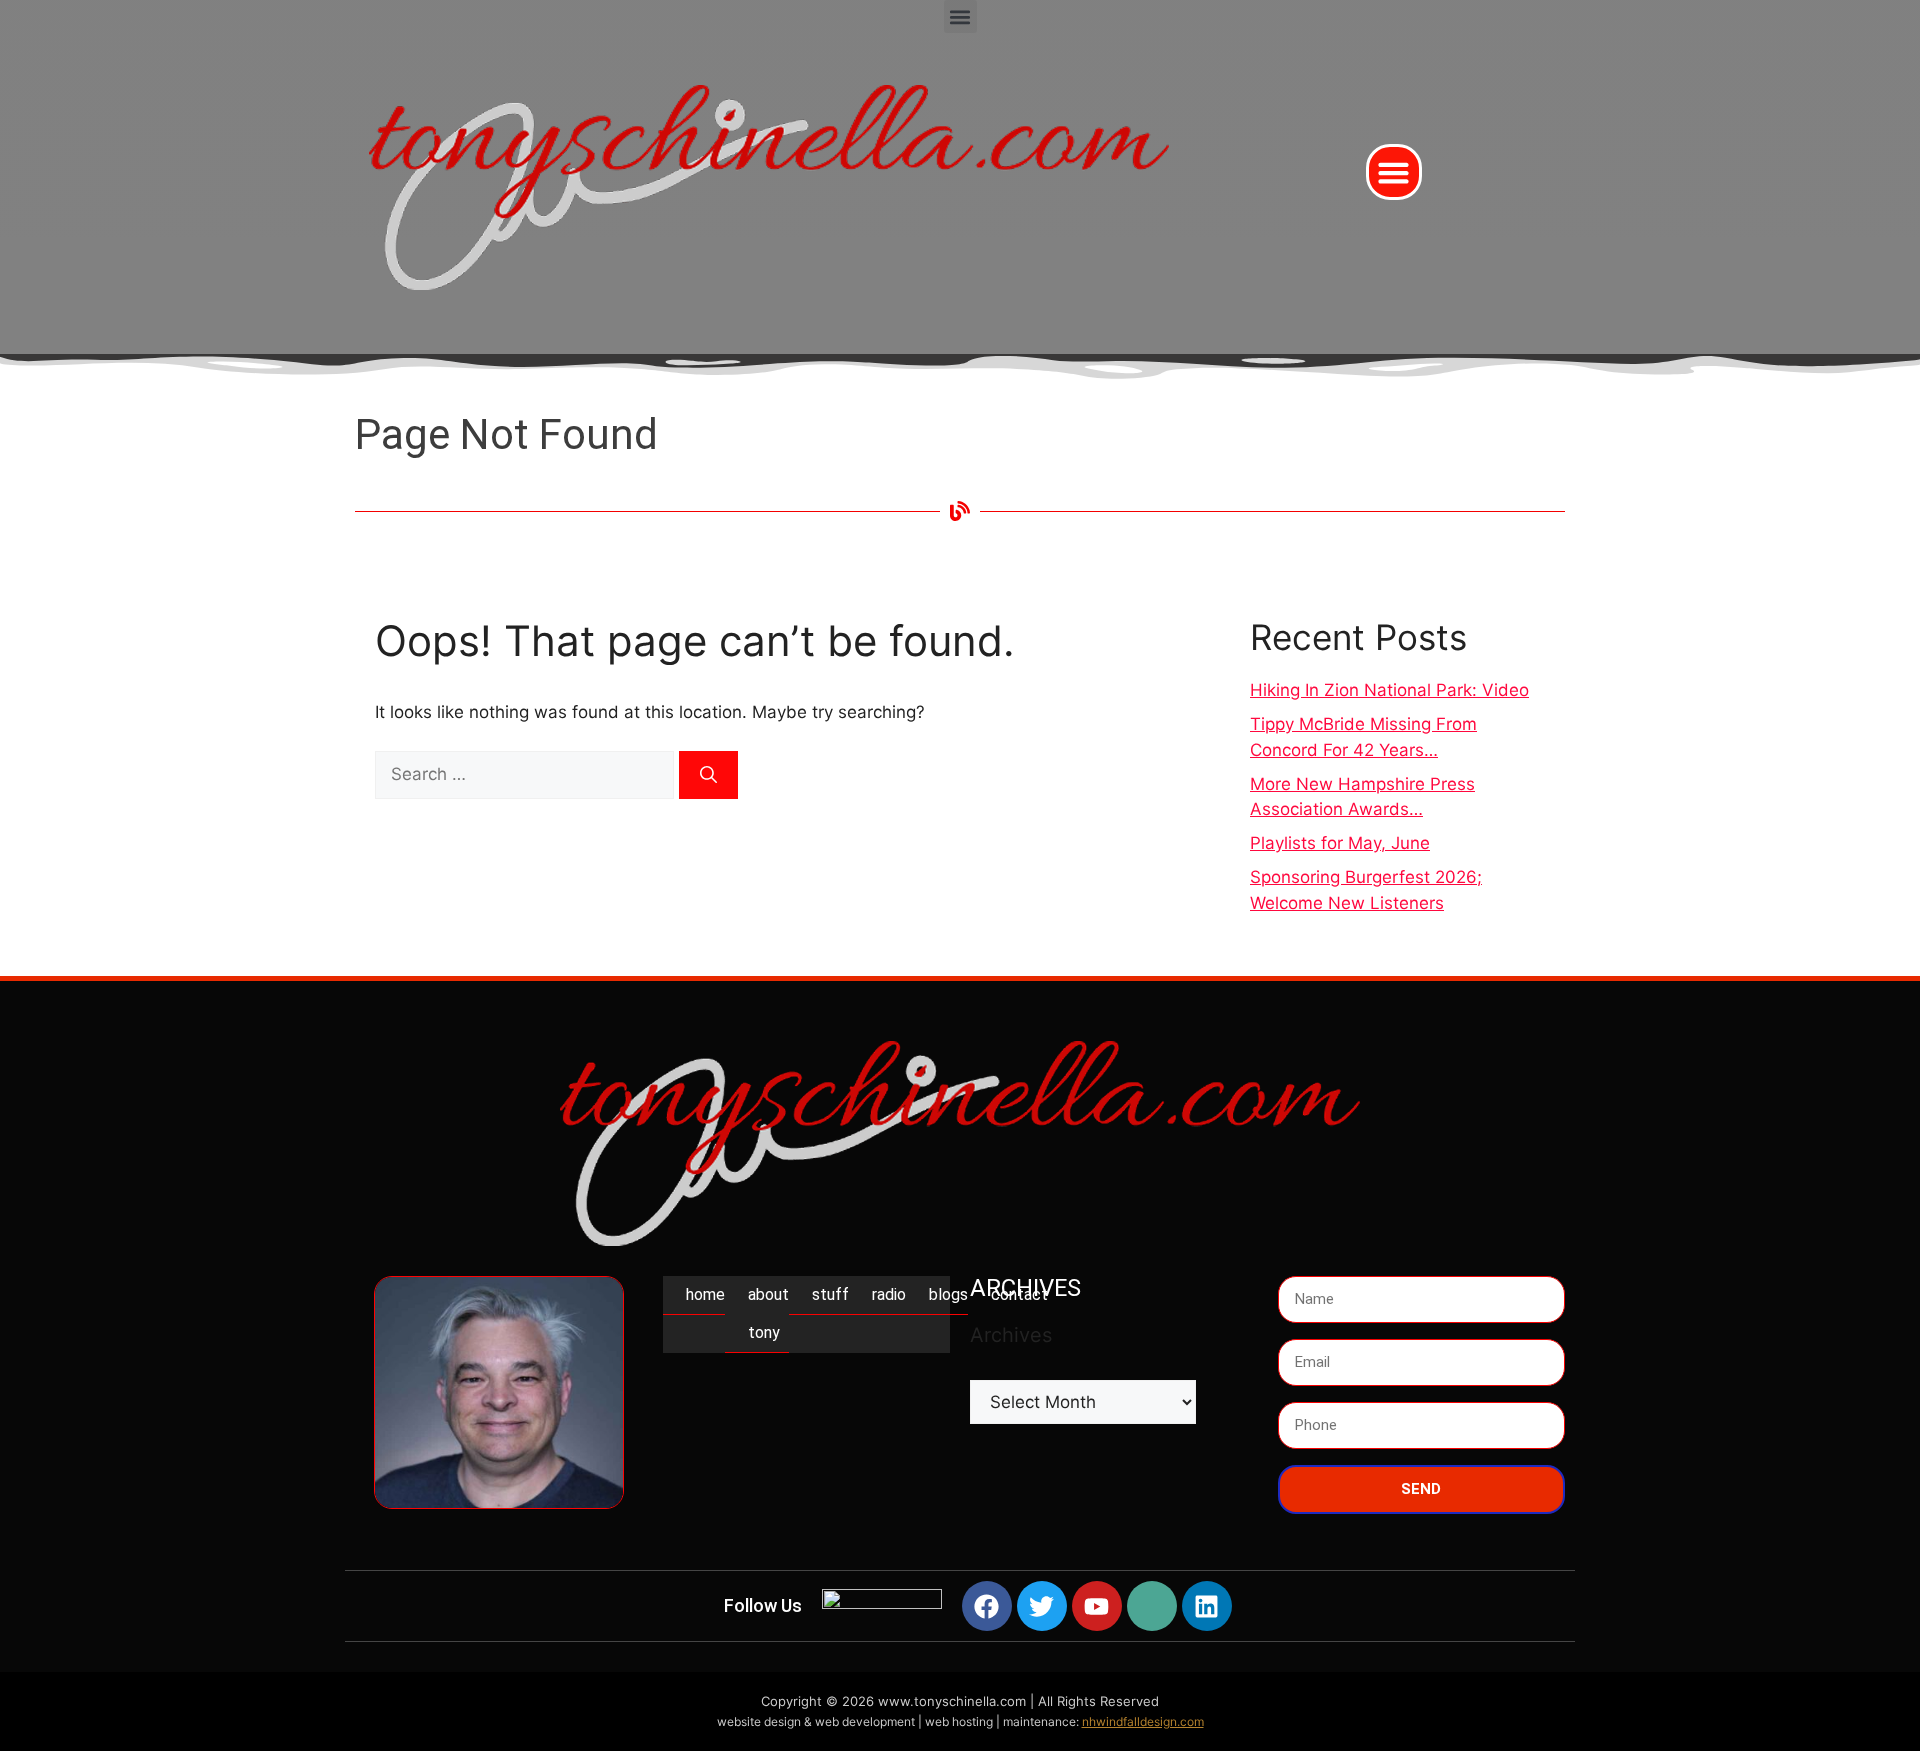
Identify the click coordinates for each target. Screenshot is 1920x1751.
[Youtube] (1097, 1606)
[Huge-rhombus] (1152, 1606)
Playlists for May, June (1340, 843)
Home (705, 1294)
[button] (960, 16)
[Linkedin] (1207, 1606)
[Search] (708, 775)
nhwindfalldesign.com (1143, 1721)
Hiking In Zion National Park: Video (1389, 690)
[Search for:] (527, 774)
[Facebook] (987, 1606)
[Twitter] (1042, 1606)
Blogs (948, 1294)
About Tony (768, 1313)
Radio (889, 1294)
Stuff (830, 1294)
